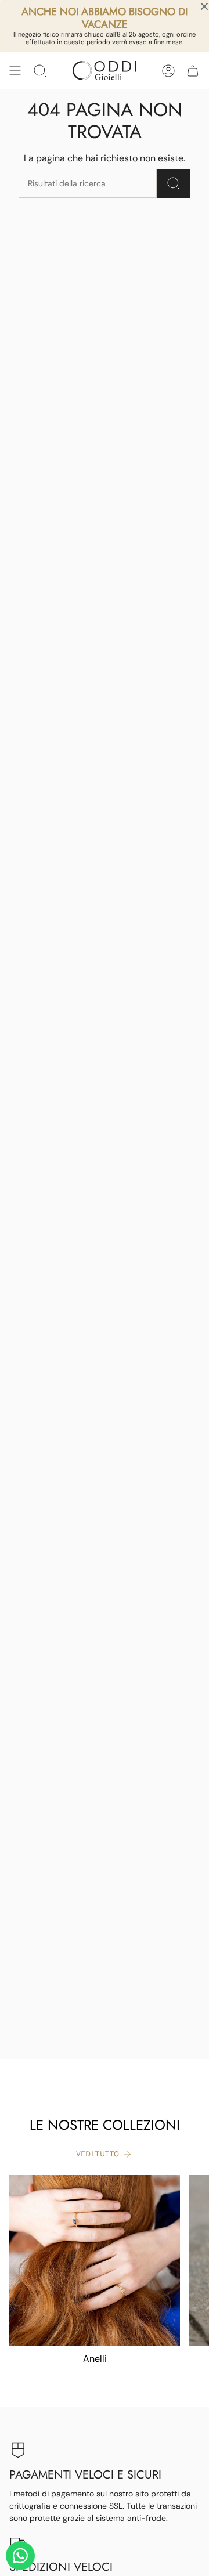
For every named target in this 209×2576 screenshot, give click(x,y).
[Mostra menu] (15, 71)
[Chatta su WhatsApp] (20, 2556)
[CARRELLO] (193, 71)
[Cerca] (174, 183)
